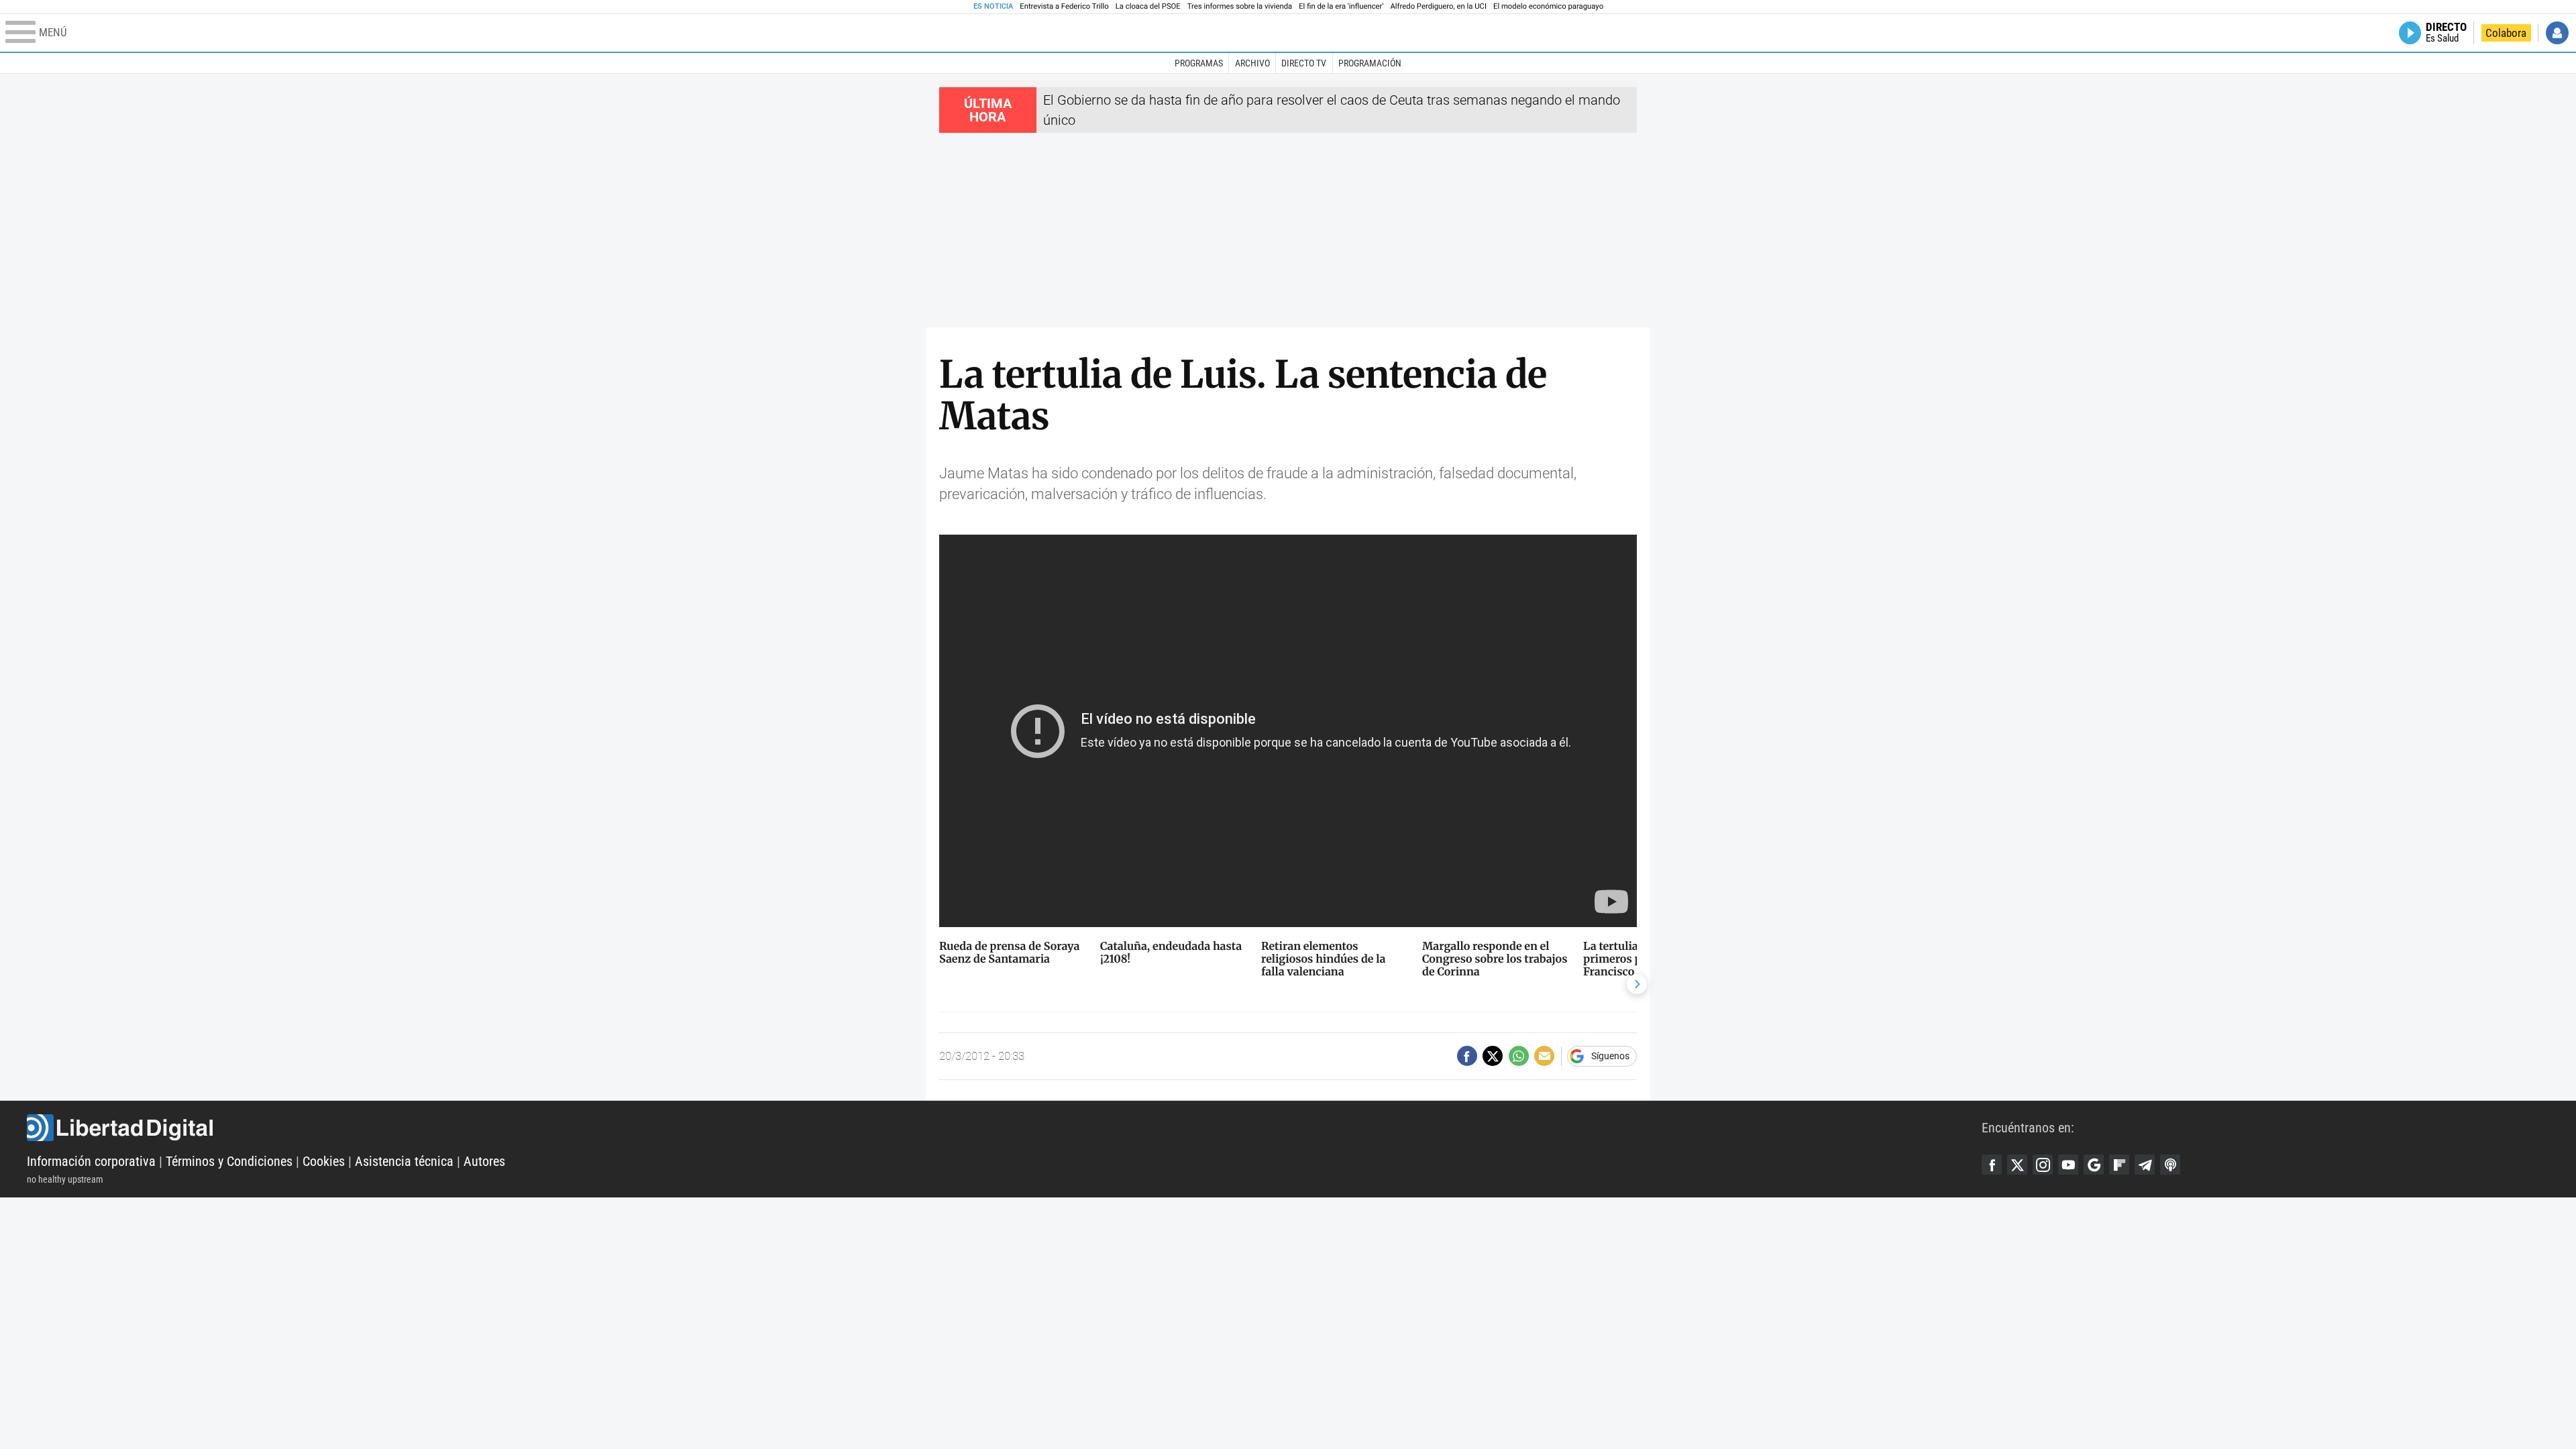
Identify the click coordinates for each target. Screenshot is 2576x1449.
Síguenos (1610, 1056)
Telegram (2145, 1165)
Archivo (1252, 63)
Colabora (2506, 33)
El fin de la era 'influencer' (1341, 6)
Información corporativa (91, 1161)
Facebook (1992, 1165)
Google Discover (2094, 1165)
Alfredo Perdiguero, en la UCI (1439, 6)
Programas (1199, 63)
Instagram (2043, 1165)
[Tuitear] (1493, 1056)
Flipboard (2119, 1165)
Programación (1370, 63)
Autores (484, 1161)
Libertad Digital (1004, 1128)
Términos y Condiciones (229, 1161)
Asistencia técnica (404, 1161)
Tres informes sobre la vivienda (1240, 6)
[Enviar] (1519, 1056)
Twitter (2017, 1165)
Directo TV (1304, 63)
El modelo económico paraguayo (1548, 6)
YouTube (2068, 1165)
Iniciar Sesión (2557, 33)
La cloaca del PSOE (1148, 6)
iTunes (2170, 1165)
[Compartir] (1467, 1056)
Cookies (324, 1161)
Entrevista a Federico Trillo (1064, 6)
